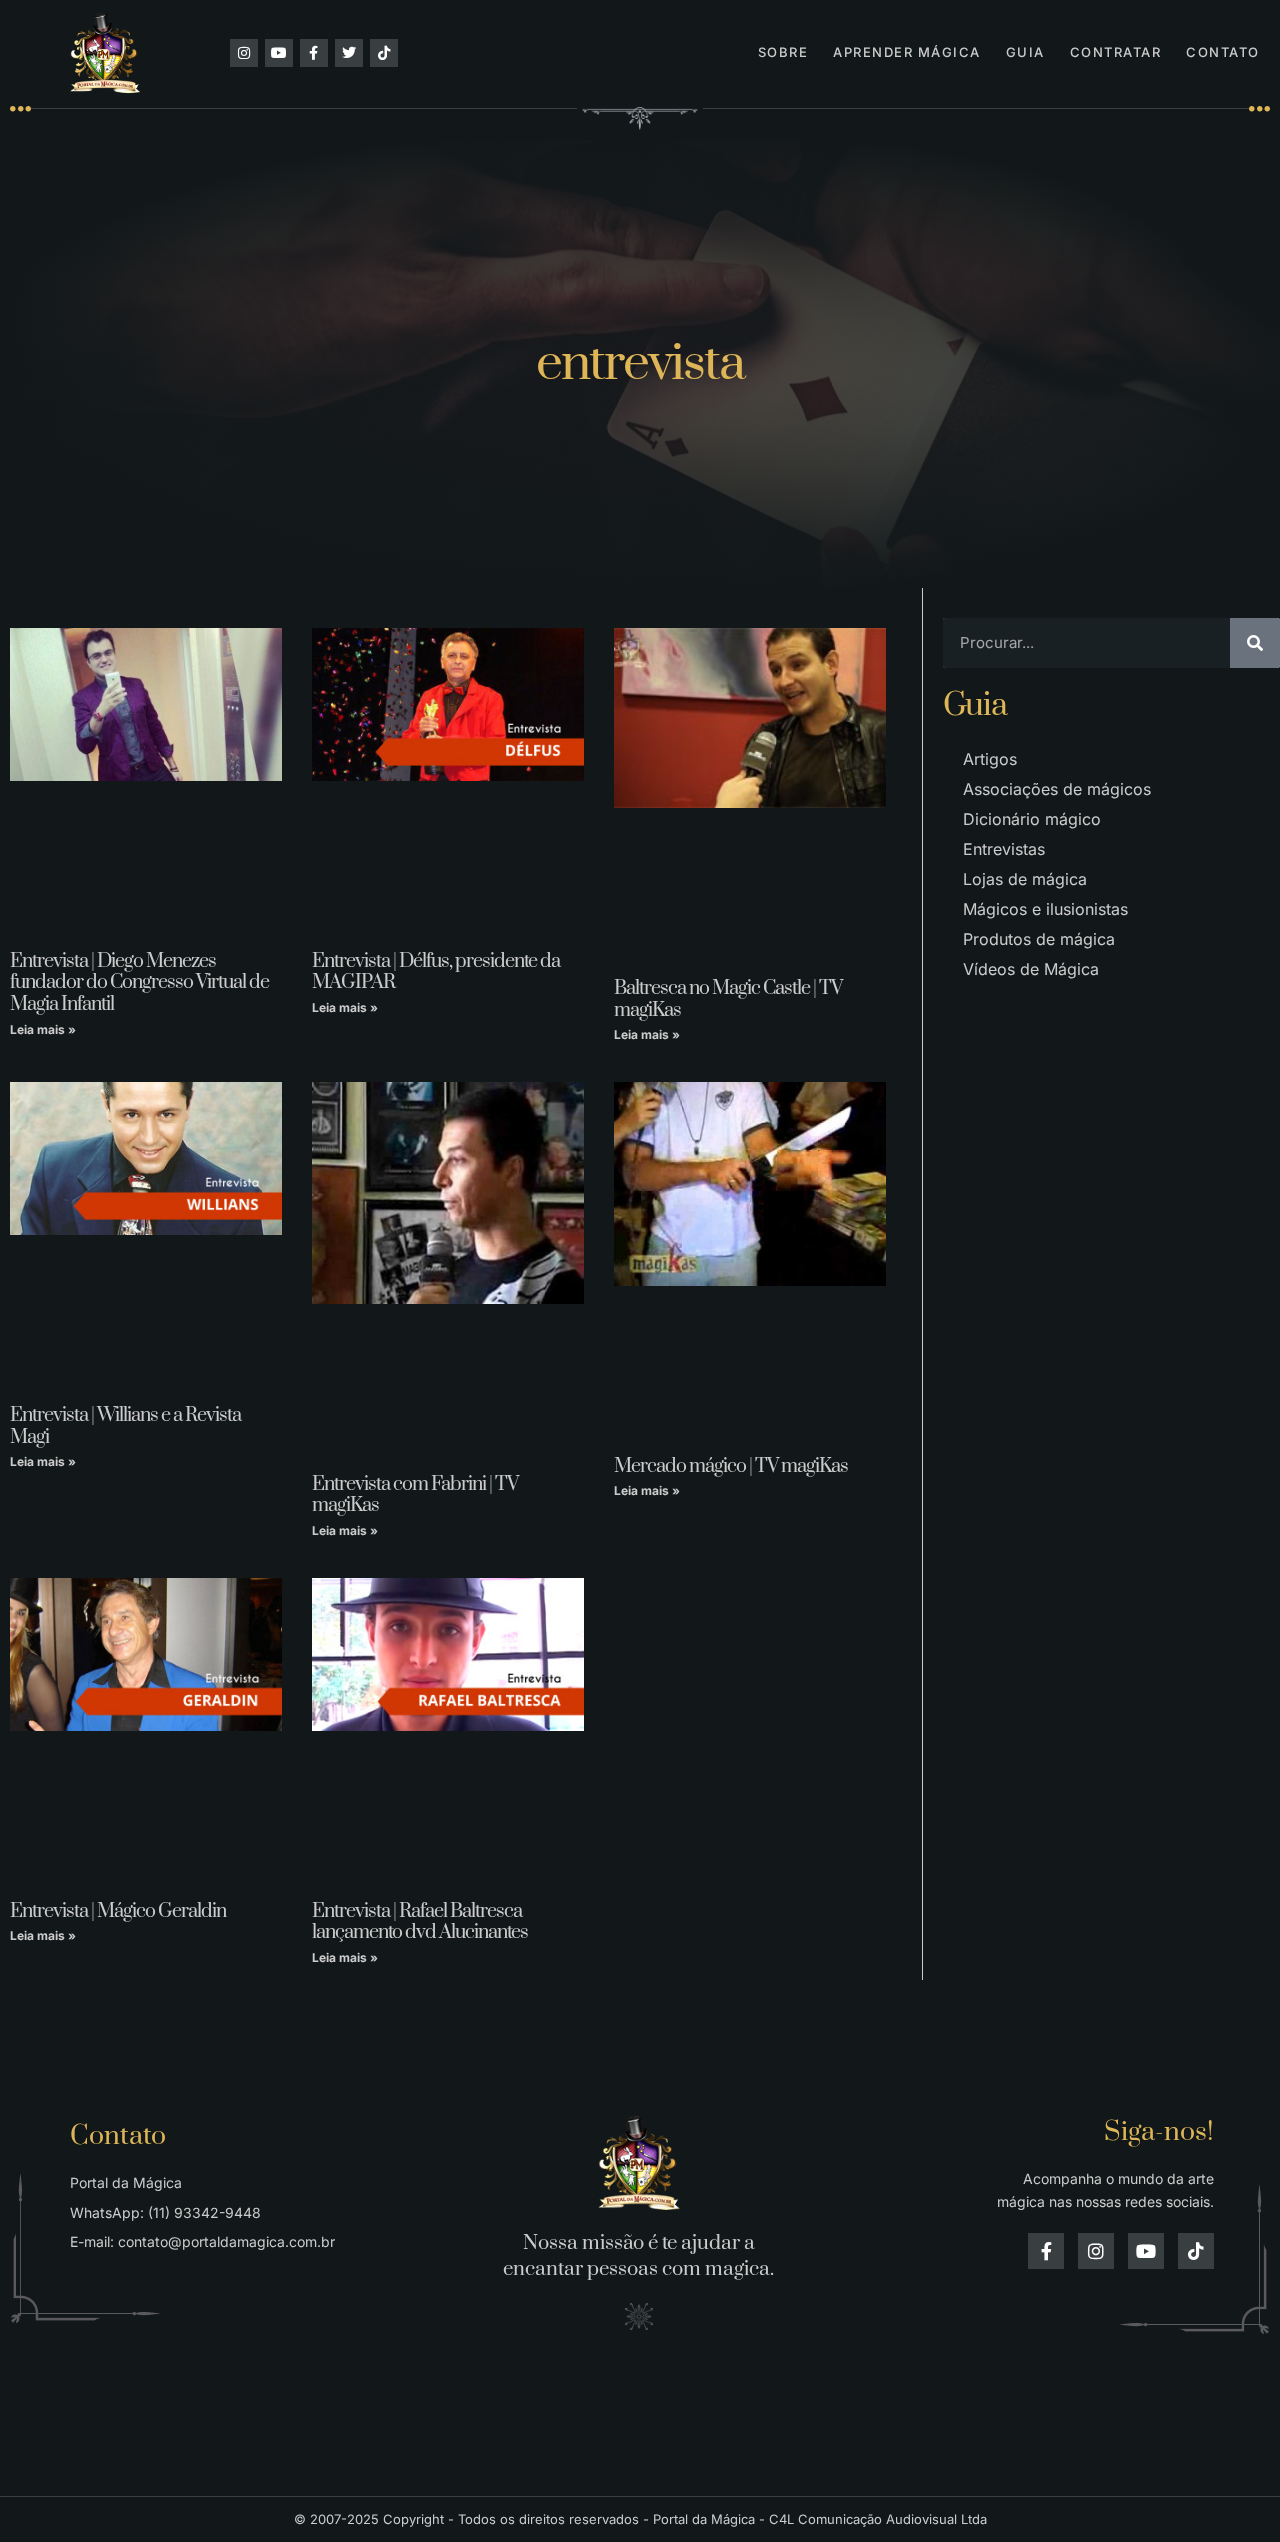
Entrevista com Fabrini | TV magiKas (415, 1495)
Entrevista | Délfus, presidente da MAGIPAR (436, 972)
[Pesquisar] (1255, 643)
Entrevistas (1004, 849)
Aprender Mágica (907, 52)
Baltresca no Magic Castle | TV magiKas (728, 999)
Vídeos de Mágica (1031, 969)
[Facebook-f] (314, 53)
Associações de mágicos (1057, 789)
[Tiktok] (384, 53)
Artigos (990, 759)
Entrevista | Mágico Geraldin (118, 1911)
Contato (1223, 52)
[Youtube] (279, 53)
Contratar (1116, 52)
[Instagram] (244, 53)
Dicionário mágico (1032, 819)
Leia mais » (43, 1029)
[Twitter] (349, 53)
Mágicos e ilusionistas (1045, 909)
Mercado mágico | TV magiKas (731, 1466)
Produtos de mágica (1039, 939)
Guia (1025, 52)
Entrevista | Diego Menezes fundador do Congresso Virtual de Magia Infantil (139, 983)
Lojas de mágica (1025, 879)
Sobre (783, 52)
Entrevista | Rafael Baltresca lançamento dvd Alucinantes (420, 1922)
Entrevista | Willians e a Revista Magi (125, 1426)
